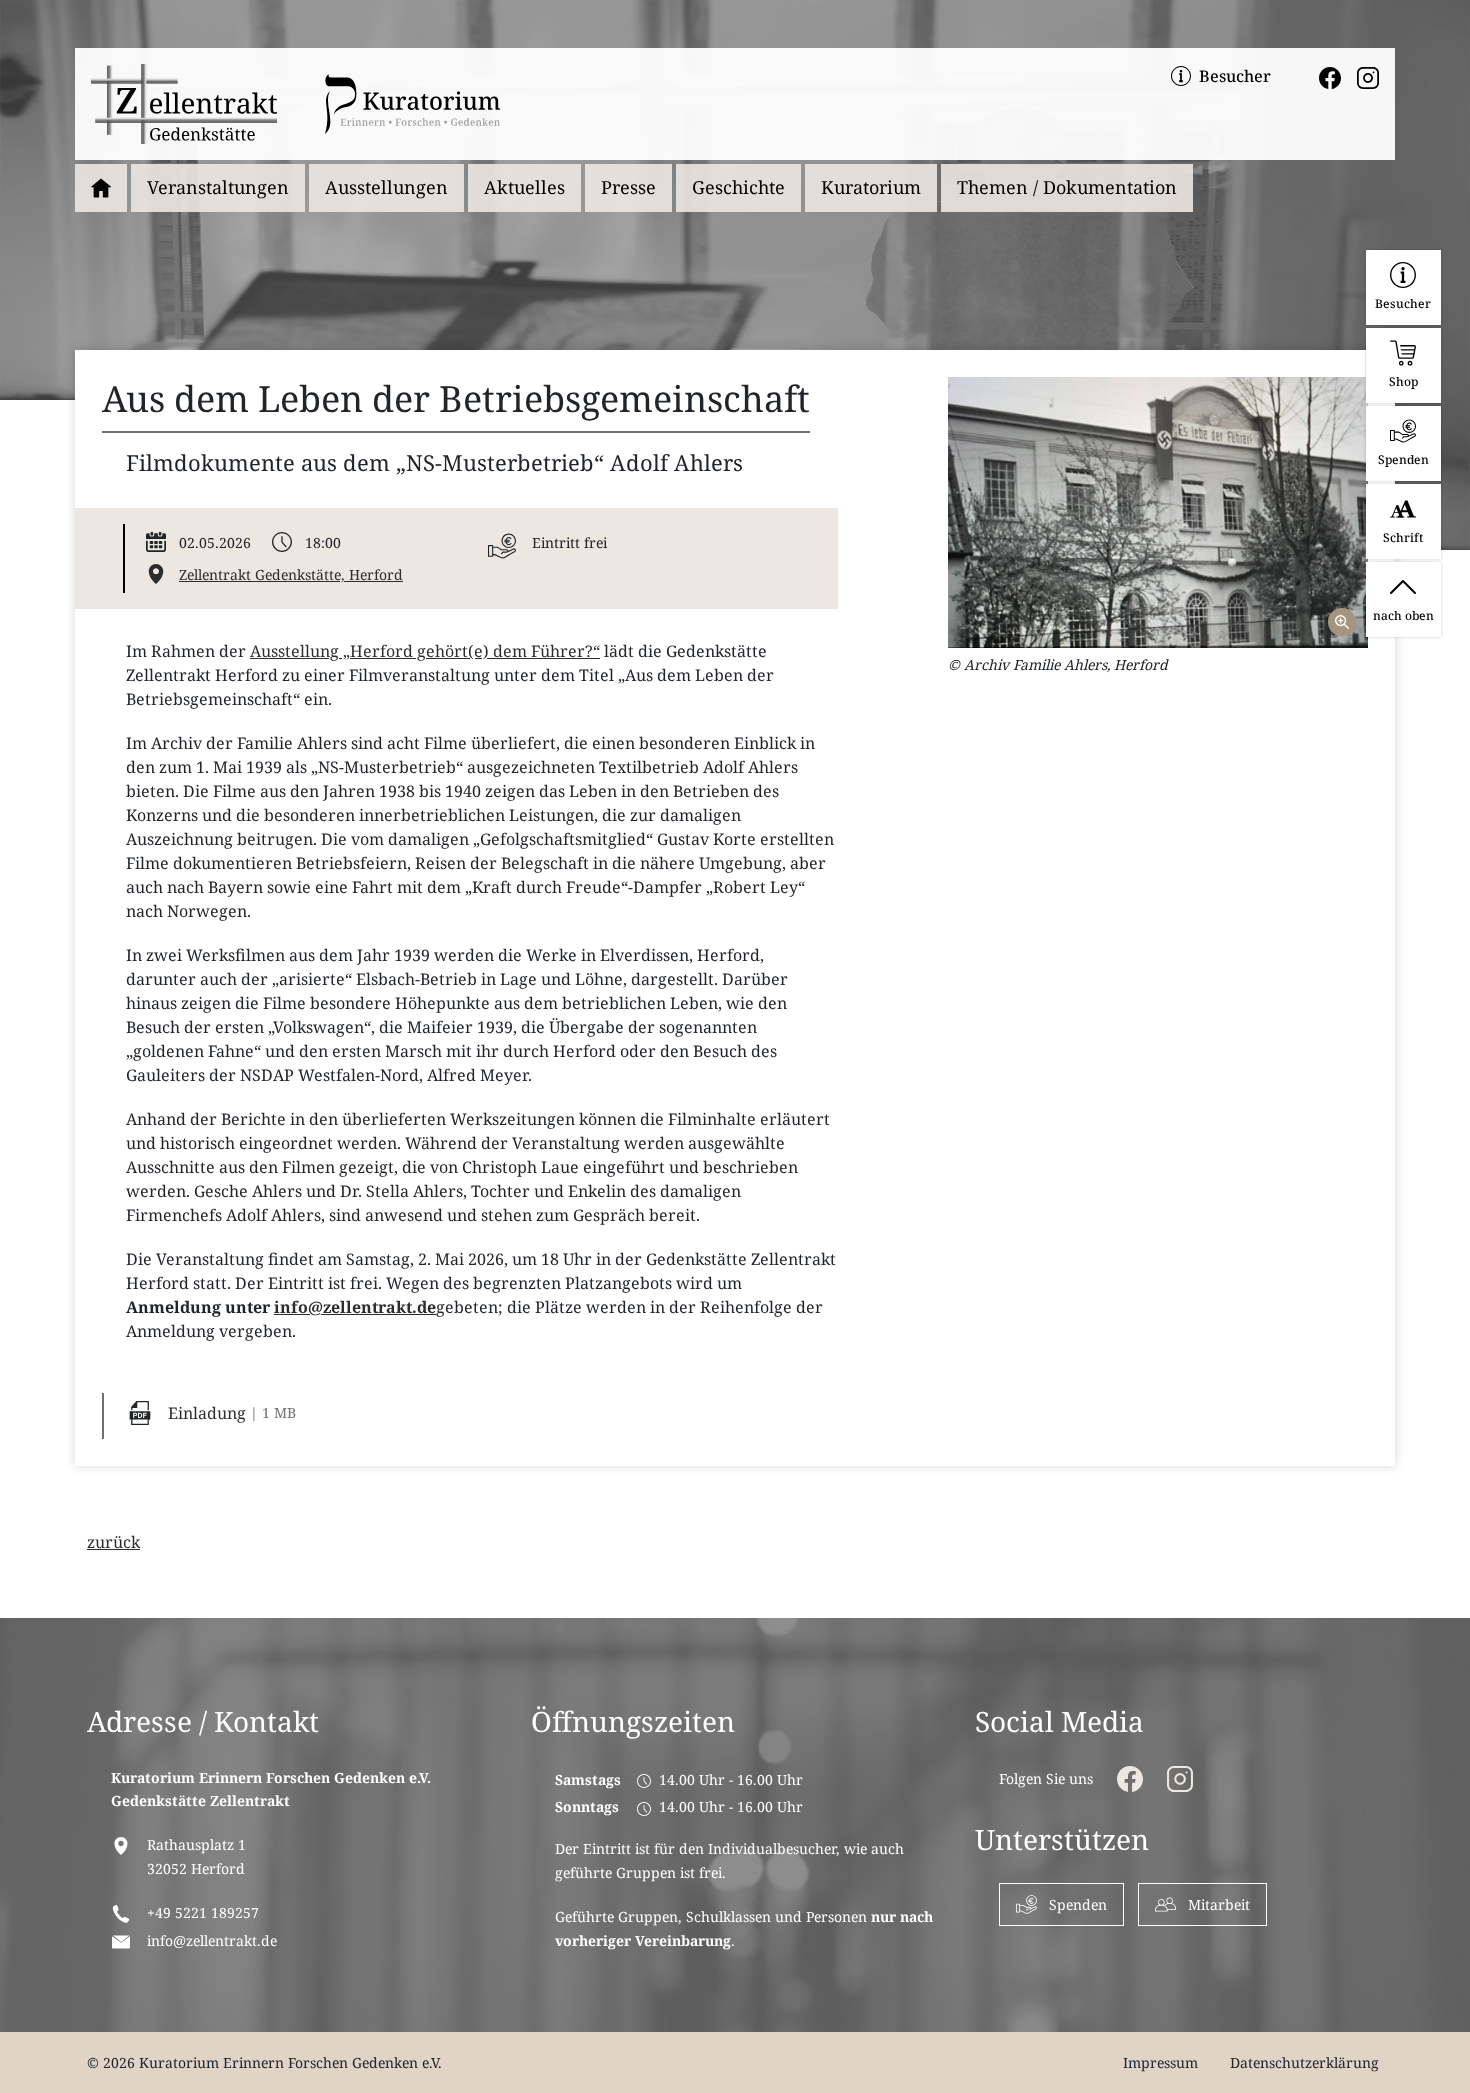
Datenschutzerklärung (1304, 2062)
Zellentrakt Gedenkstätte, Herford (291, 574)
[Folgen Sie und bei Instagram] (1368, 76)
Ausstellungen (386, 187)
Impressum (1160, 2062)
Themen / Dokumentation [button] (1067, 187)
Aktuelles (524, 187)
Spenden (1078, 1904)
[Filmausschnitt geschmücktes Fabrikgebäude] (1158, 512)
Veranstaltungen (218, 187)
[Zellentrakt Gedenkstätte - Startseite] (184, 104)
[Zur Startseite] (101, 188)
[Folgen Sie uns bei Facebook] (1330, 76)
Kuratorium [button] (871, 187)
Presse (628, 187)
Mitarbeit (1219, 1904)
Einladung (207, 1413)
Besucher (1235, 76)
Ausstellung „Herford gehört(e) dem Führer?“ (425, 651)
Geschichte (738, 187)
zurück (113, 1542)
